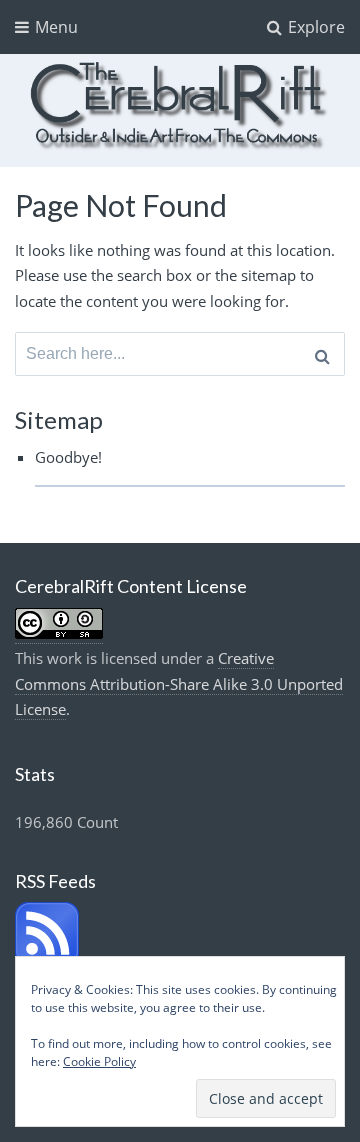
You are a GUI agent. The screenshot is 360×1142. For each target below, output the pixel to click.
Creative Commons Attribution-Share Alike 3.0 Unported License (179, 683)
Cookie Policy (99, 1061)
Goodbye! (68, 457)
